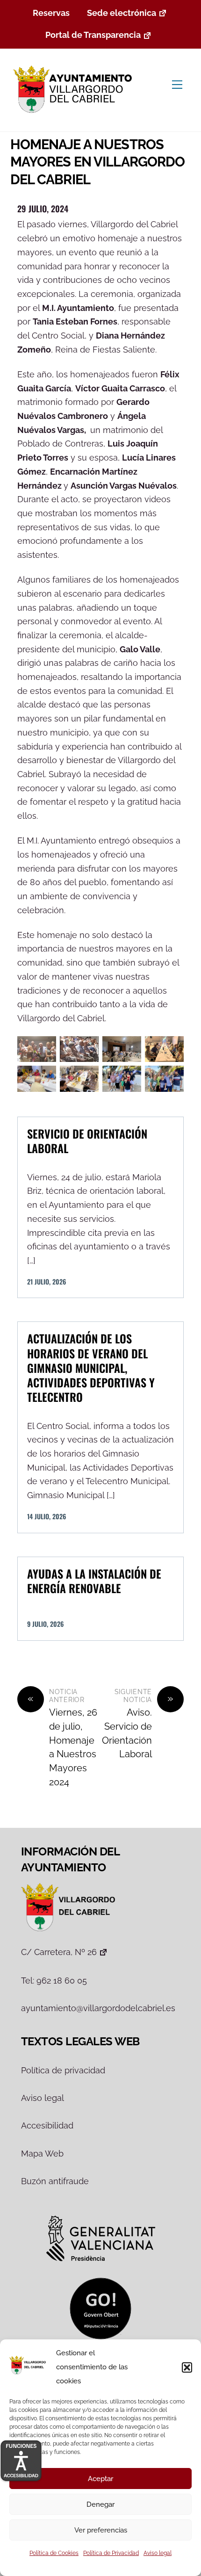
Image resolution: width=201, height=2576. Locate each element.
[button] (187, 2367)
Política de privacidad (63, 2070)
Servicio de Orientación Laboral (87, 1141)
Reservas (51, 13)
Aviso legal (158, 2553)
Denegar (100, 2504)
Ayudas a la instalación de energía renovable (94, 1581)
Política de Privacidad (111, 2553)
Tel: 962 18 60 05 (54, 1981)
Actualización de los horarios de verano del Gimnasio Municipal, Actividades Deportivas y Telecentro (91, 1367)
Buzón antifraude (55, 2181)
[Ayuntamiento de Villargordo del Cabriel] (75, 114)
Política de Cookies (54, 2553)
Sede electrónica (122, 13)
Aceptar (100, 2479)
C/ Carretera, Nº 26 (59, 1952)
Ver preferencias (101, 2530)
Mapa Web (42, 2154)
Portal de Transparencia (93, 35)
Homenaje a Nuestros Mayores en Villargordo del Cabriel (98, 162)
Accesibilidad (47, 2125)
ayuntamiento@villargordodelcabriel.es (98, 2008)
